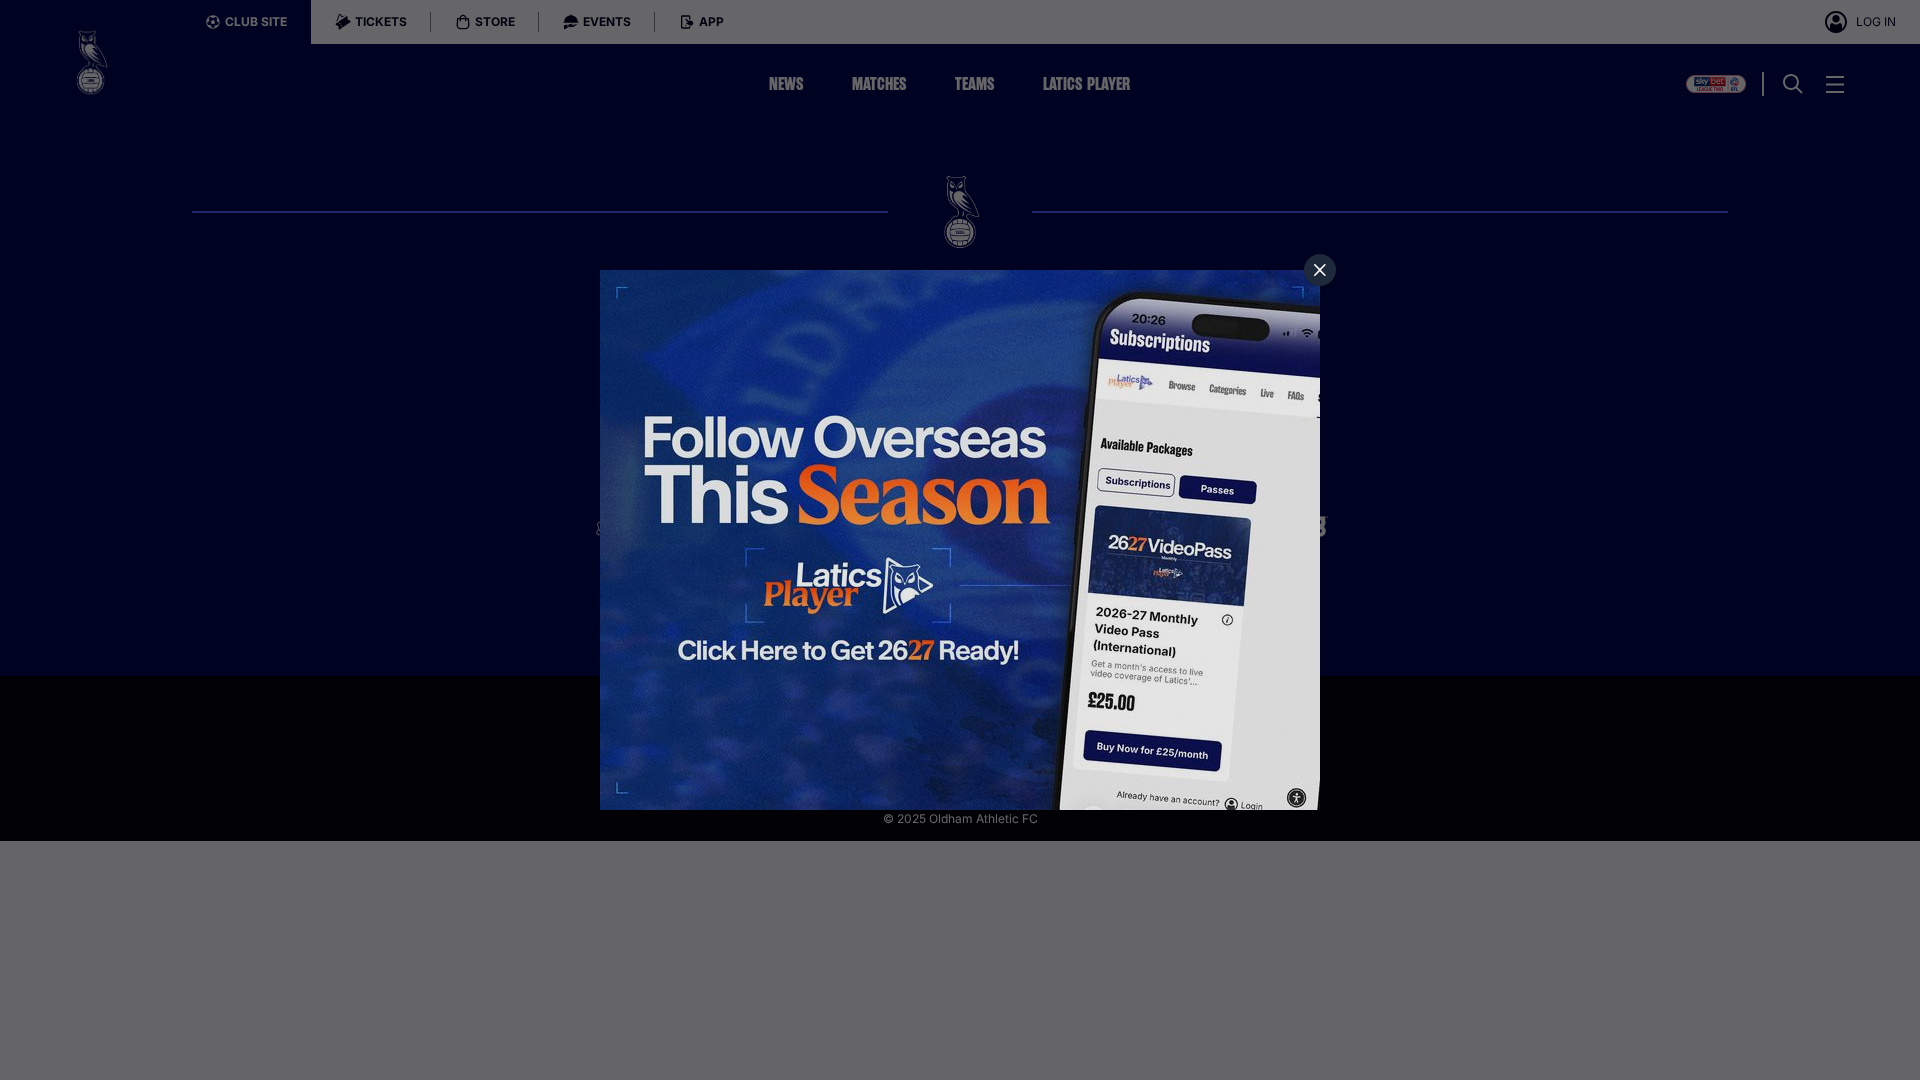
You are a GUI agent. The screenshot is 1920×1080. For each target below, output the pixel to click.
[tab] (1320, 270)
